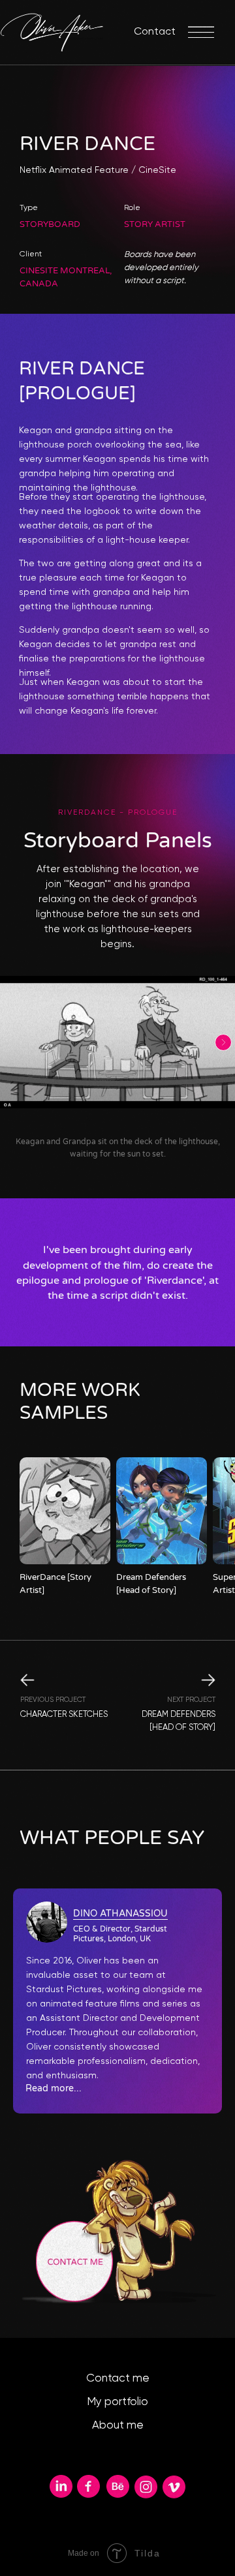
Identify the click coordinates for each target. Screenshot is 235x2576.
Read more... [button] (54, 2088)
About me (118, 2426)
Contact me (118, 2379)
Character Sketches (64, 1715)
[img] (65, 1511)
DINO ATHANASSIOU (120, 1914)
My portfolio (117, 2402)
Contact (155, 32)
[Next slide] (223, 1042)
